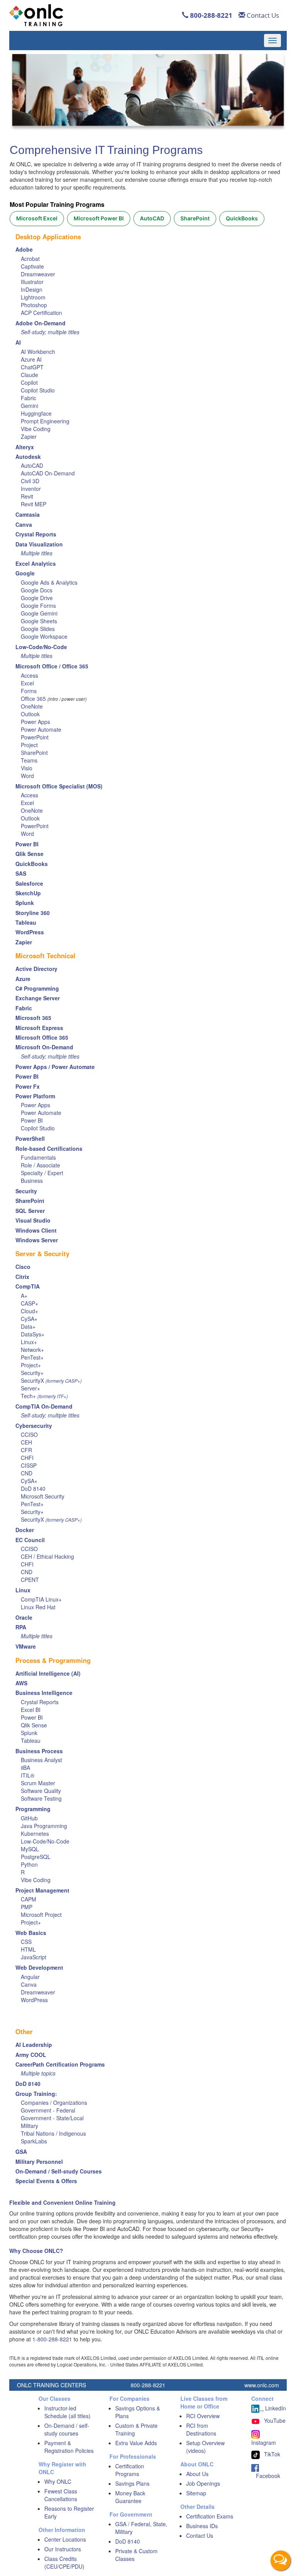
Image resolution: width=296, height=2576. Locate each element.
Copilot (29, 382)
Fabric (29, 398)
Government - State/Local (52, 2118)
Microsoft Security (43, 1496)
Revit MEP (34, 504)
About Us (197, 2474)
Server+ (30, 1388)
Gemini (29, 406)
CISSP (29, 1465)
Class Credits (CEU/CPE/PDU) (64, 2562)
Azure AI (31, 359)
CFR (26, 1450)
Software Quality (41, 1791)
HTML (28, 1949)
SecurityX (32, 1380)
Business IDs (202, 2526)
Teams (29, 760)
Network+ (32, 1350)
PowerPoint (35, 737)
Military (29, 2126)
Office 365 (33, 699)
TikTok (272, 2454)
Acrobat (30, 259)
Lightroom (33, 297)
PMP (27, 1907)
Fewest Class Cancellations (61, 2495)
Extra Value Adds (136, 2443)
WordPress (34, 2000)
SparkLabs (34, 2141)
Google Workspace (44, 636)
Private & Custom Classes (136, 2555)
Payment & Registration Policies (69, 2447)
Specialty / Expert (42, 1173)
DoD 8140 (33, 1488)
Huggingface (36, 413)
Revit (27, 496)
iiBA (25, 1768)
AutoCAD (152, 218)
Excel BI (31, 1710)
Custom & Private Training (136, 2429)
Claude (29, 375)
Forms (29, 691)
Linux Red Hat (38, 1607)
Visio (27, 768)
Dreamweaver (38, 274)
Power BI (32, 1120)
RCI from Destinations (201, 2429)
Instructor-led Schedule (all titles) (67, 2412)
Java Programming (44, 1826)
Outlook (30, 714)
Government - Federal (48, 2110)
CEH (26, 1442)
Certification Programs (130, 2470)
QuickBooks (242, 218)
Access (29, 675)
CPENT (30, 1580)
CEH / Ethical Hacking (47, 1556)
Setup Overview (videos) (205, 2447)
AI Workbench (38, 352)
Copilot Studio (38, 390)
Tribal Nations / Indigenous (53, 2133)
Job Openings (203, 2483)
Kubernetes (35, 1833)
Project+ (31, 1365)
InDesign (32, 289)
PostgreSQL (36, 1857)
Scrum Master (38, 1783)
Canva (29, 1984)
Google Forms (38, 606)
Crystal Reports (40, 1702)
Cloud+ (29, 1311)
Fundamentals (38, 1157)
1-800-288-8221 (52, 2339)
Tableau (31, 1740)
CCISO (29, 1434)
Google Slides (38, 629)
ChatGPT (32, 367)
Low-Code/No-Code (45, 1841)
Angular (30, 1977)
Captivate (32, 266)
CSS (26, 1942)
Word (27, 776)
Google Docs (37, 590)
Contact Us (262, 15)
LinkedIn (275, 2408)
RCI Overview (203, 2416)
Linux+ (29, 1342)
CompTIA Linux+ (41, 1599)
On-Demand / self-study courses (67, 2429)
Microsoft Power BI (99, 218)
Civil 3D (30, 481)
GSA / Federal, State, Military (141, 2528)
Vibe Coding (36, 429)
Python (29, 1864)
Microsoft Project (41, 1915)
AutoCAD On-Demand (48, 473)
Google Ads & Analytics (49, 582)
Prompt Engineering (45, 421)
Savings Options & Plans (138, 2412)
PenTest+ (32, 1357)
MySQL (30, 1849)
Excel (27, 683)
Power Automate (41, 729)
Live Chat (281, 2561)
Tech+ (28, 1396)
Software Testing (41, 1798)
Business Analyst (41, 1760)
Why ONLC (58, 2481)
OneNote (32, 706)
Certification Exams (210, 2516)
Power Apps (35, 722)
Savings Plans (132, 2483)
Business (32, 1181)
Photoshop (34, 305)
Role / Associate (40, 1165)
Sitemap (196, 2493)
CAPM (29, 1899)
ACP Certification (41, 313)
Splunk (29, 1733)
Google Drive (37, 598)
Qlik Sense (34, 1725)
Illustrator (32, 282)
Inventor (31, 489)
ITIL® (28, 1775)
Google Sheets (39, 621)
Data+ (28, 1326)
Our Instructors (63, 2549)
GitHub (29, 1818)
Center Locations (65, 2539)
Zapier (29, 436)
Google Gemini (39, 613)
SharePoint (195, 218)
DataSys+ (33, 1334)
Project (29, 745)
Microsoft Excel (37, 218)
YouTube (275, 2420)
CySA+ (29, 1319)
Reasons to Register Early (69, 2512)
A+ (24, 1296)
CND (27, 1473)
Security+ (32, 1373)
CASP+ (29, 1303)
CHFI (27, 1458)
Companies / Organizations (54, 2102)
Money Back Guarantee (130, 2497)
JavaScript (34, 1957)
